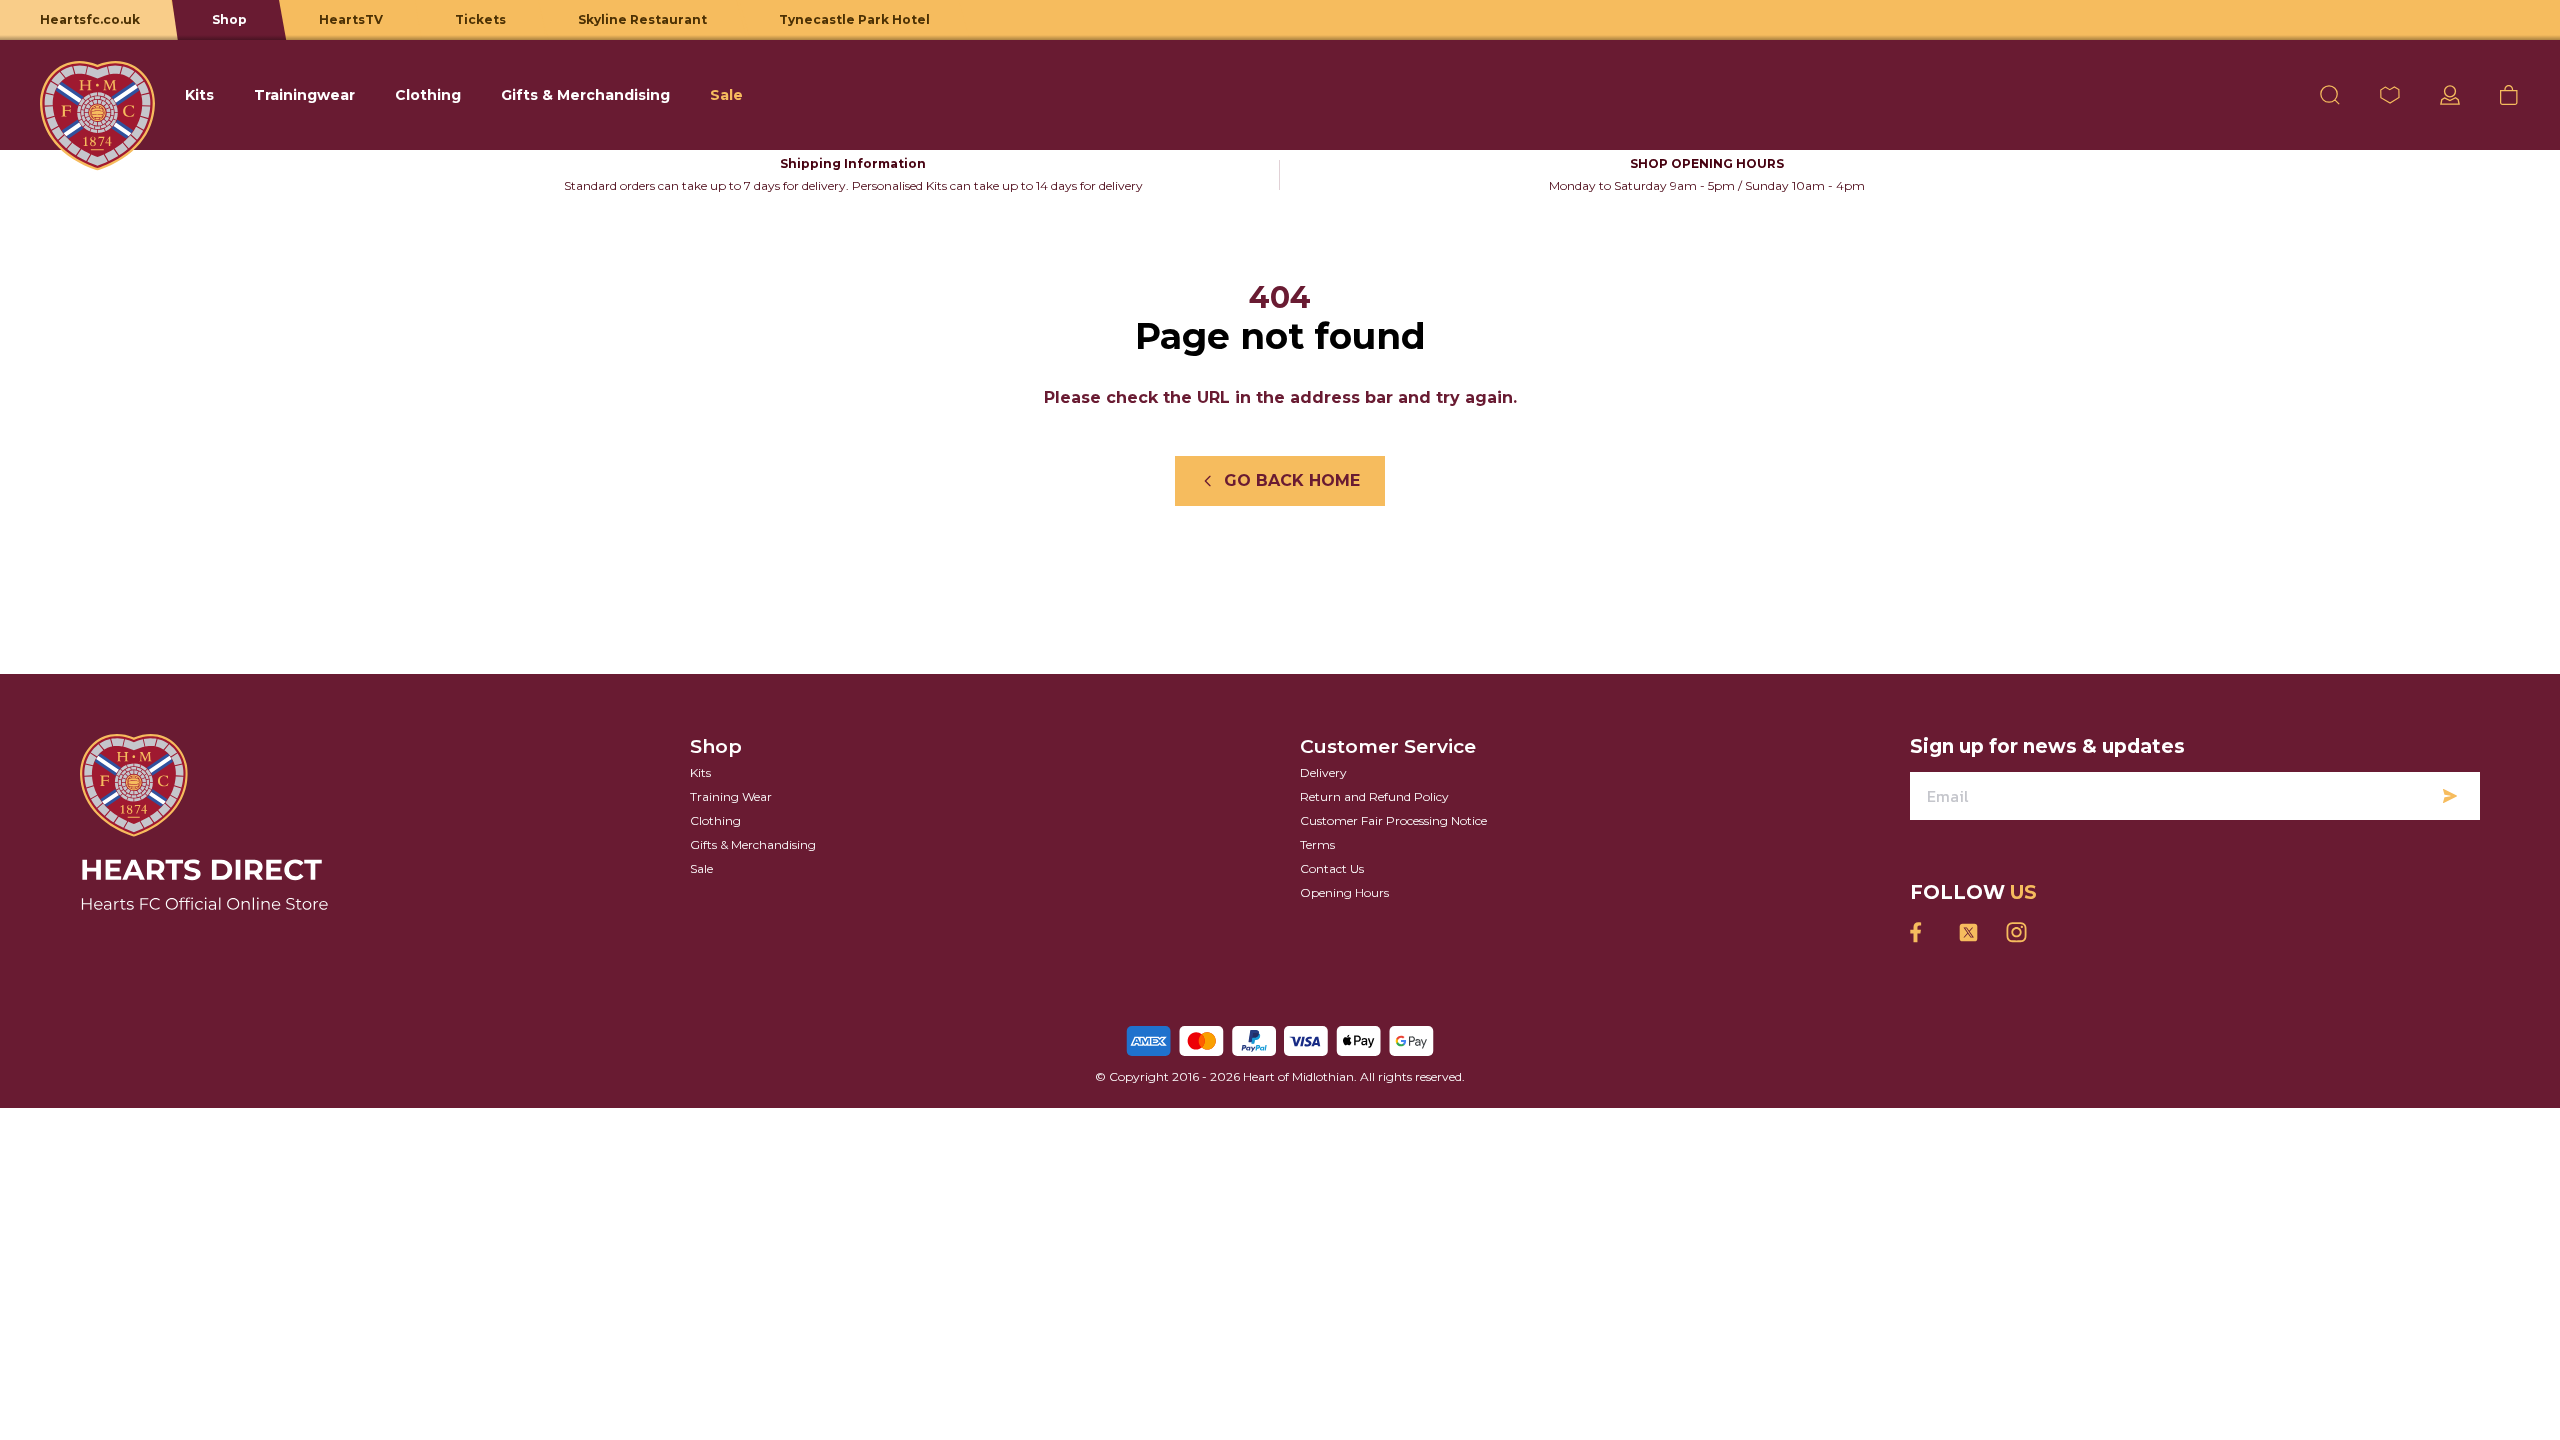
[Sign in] (2450, 95)
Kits (700, 772)
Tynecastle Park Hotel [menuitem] (854, 19)
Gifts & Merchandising (753, 844)
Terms (1317, 844)
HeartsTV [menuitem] (351, 19)
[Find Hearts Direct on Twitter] (1968, 932)
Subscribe (2450, 796)
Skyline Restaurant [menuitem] (642, 19)
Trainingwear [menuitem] (304, 95)
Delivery (1323, 772)
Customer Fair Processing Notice (1393, 820)
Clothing (715, 820)
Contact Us (1332, 868)
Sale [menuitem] (726, 95)
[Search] (2330, 95)
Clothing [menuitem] (428, 95)
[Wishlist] (2390, 95)
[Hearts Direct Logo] (97, 95)
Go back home (1292, 480)
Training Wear (731, 796)
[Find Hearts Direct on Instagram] (2016, 932)
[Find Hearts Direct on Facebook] (1920, 932)
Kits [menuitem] (199, 95)
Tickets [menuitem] (480, 19)
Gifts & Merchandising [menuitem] (585, 95)
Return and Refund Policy (1374, 796)
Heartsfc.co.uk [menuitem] (90, 19)
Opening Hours (1344, 892)
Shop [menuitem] (229, 19)
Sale (701, 868)
